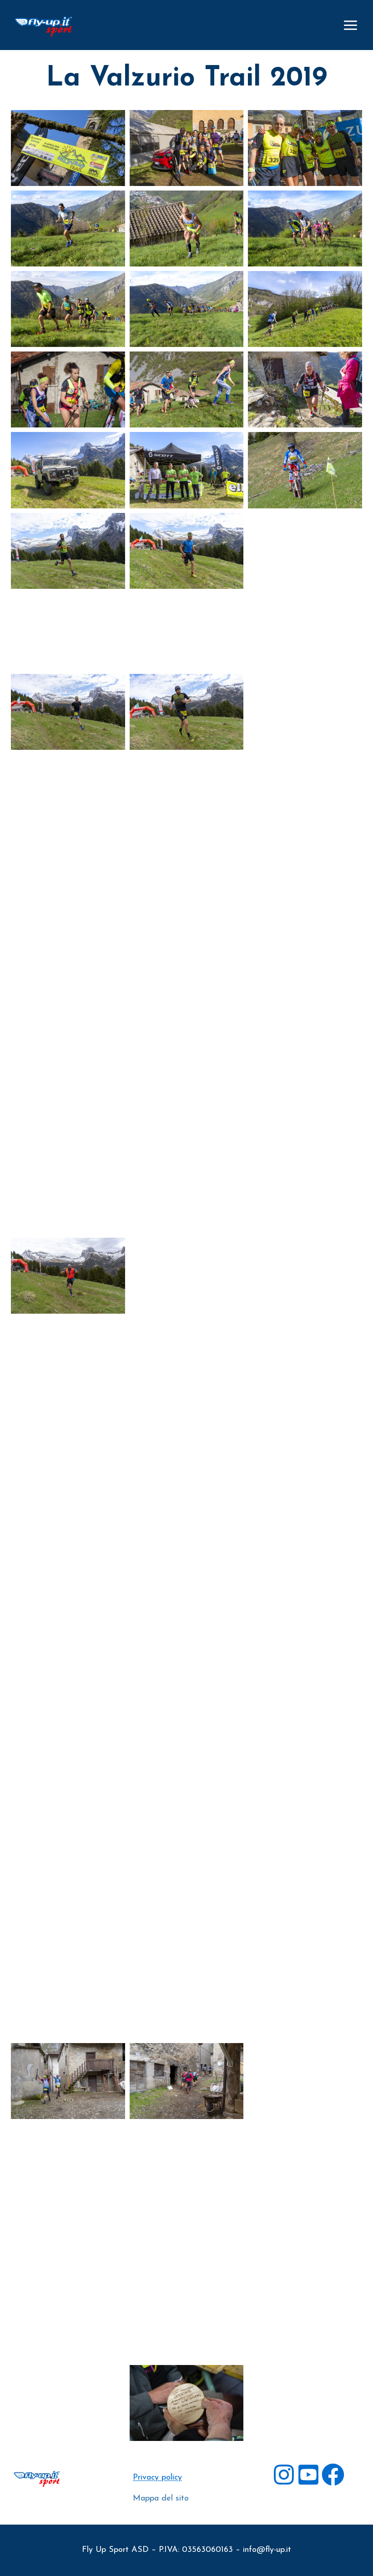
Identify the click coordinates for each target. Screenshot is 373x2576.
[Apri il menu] (350, 25)
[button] (68, 148)
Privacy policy (157, 2478)
